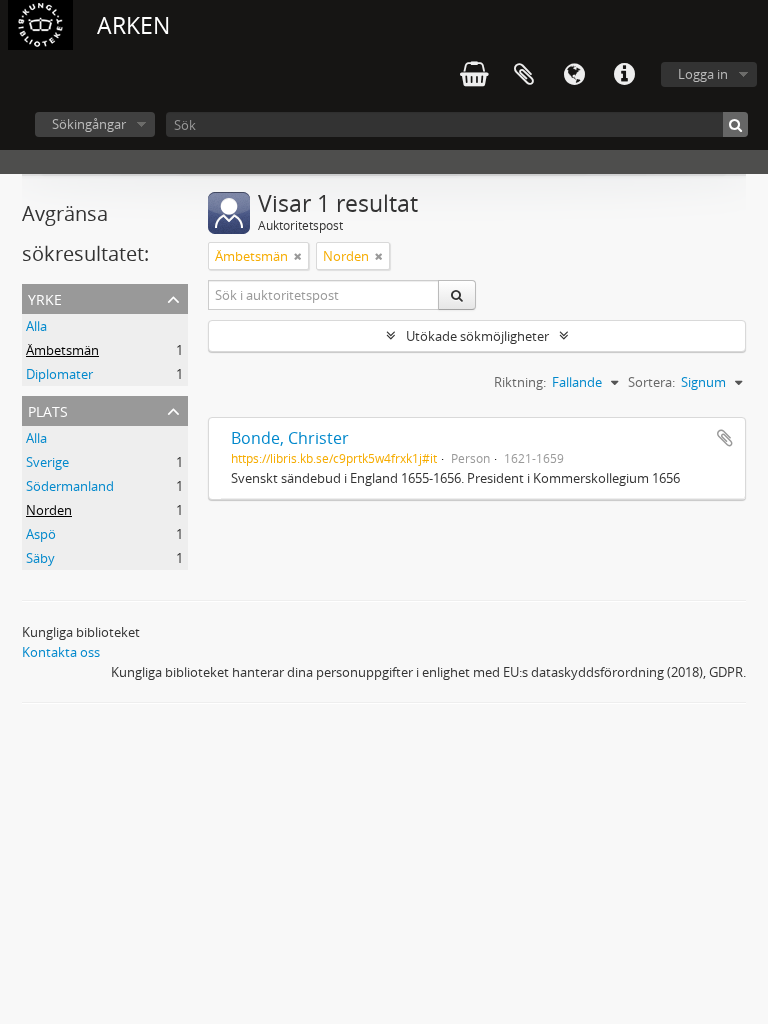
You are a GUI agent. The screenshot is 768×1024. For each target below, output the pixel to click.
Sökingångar (89, 124)
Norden (49, 510)
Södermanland (70, 486)
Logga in (703, 74)
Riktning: (520, 382)
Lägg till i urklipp (725, 438)
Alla (36, 326)
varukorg (474, 75)
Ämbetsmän (62, 350)
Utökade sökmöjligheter (477, 336)
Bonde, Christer (290, 438)
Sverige (47, 462)
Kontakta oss (61, 652)
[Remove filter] (298, 256)
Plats (48, 409)
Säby (40, 558)
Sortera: (651, 382)
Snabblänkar (624, 75)
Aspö (41, 534)
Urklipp (524, 75)
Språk (574, 75)
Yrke (45, 297)
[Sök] (735, 124)
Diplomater (59, 374)
